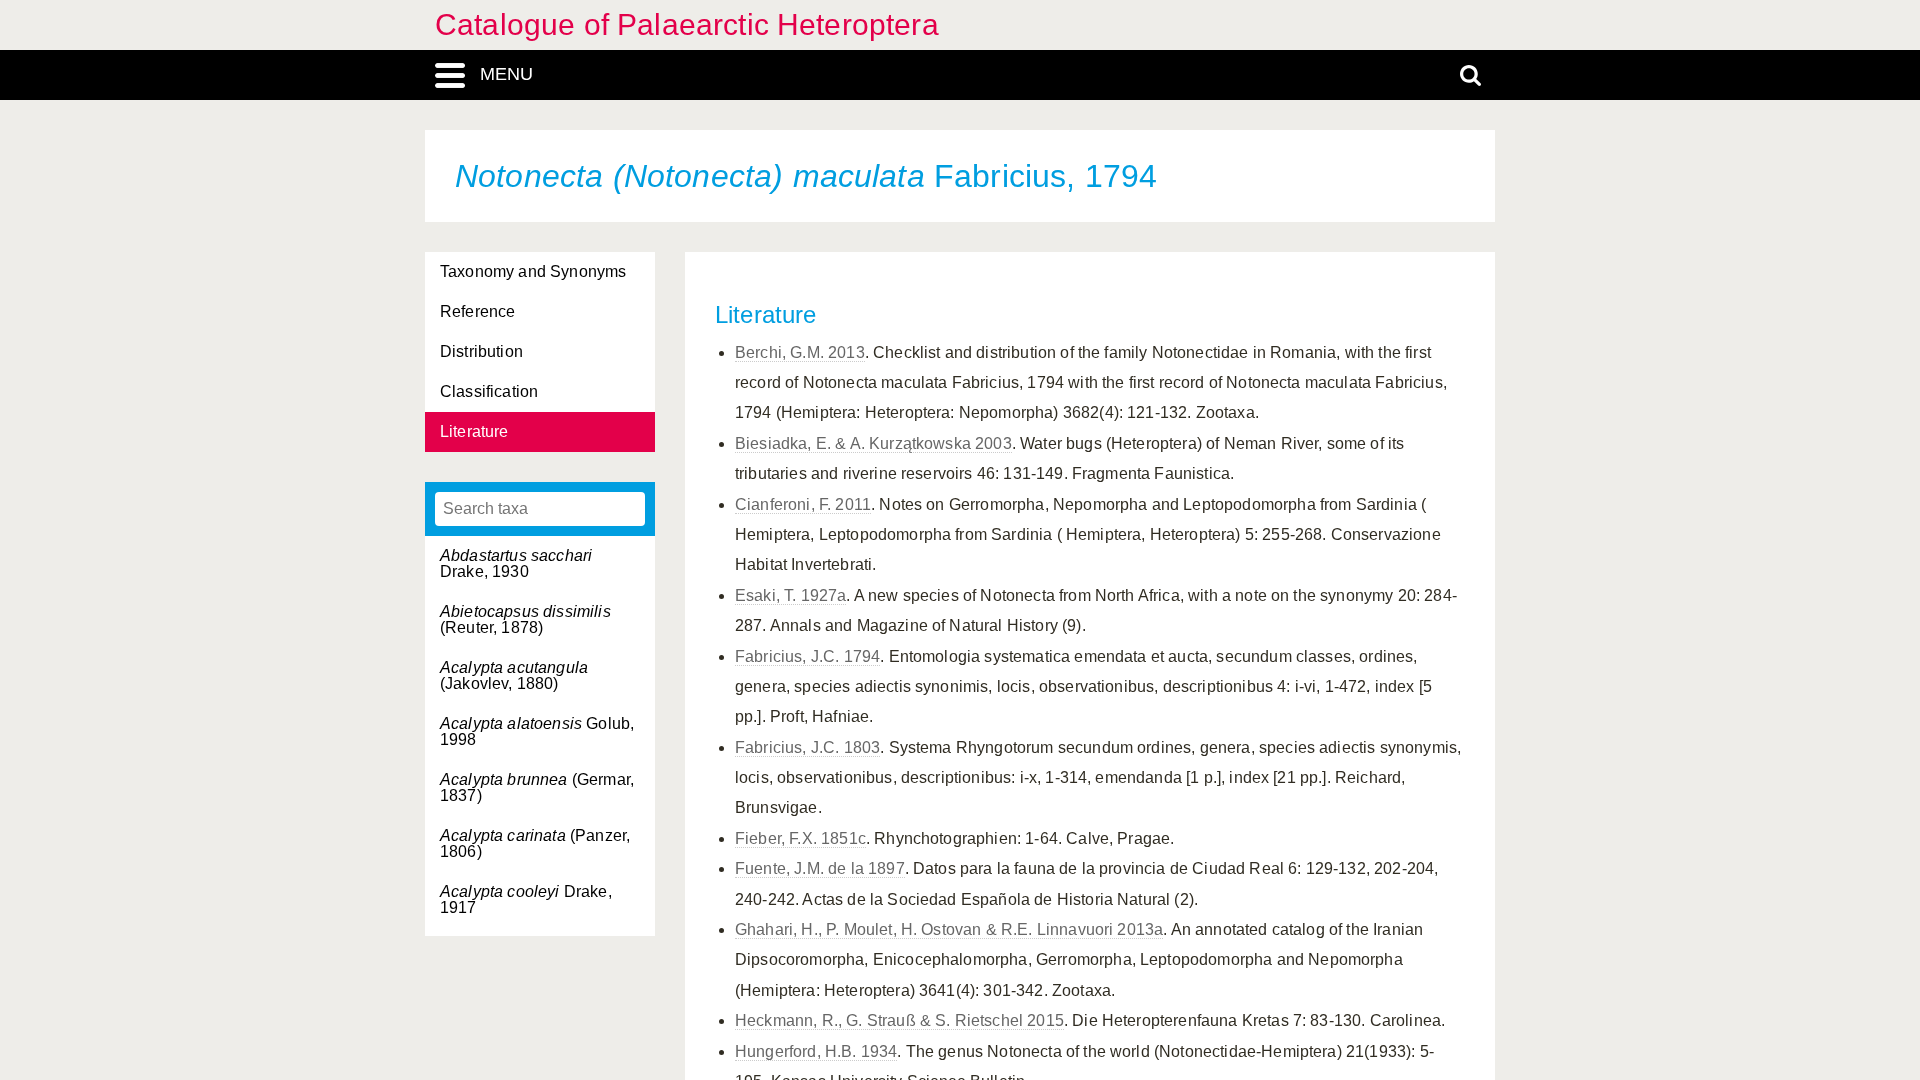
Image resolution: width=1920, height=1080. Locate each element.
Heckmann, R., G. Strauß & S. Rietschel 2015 (899, 1020)
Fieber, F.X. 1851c (800, 838)
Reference (477, 311)
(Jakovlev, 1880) (514, 675)
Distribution (481, 351)
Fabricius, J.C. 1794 (807, 656)
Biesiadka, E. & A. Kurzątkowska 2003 (873, 443)
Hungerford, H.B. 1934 (816, 1051)
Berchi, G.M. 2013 (800, 352)
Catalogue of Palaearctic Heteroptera (687, 24)
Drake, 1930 (516, 563)
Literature (474, 431)
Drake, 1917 (526, 899)
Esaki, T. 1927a (790, 595)
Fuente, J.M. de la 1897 (820, 868)
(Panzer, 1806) (535, 843)
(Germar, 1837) (537, 787)
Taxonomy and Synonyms (533, 271)
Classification (489, 391)
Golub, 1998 (537, 731)
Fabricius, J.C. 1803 (807, 747)
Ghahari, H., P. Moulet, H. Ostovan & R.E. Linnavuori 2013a (949, 929)
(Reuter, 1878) (525, 619)
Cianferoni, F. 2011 (803, 504)
